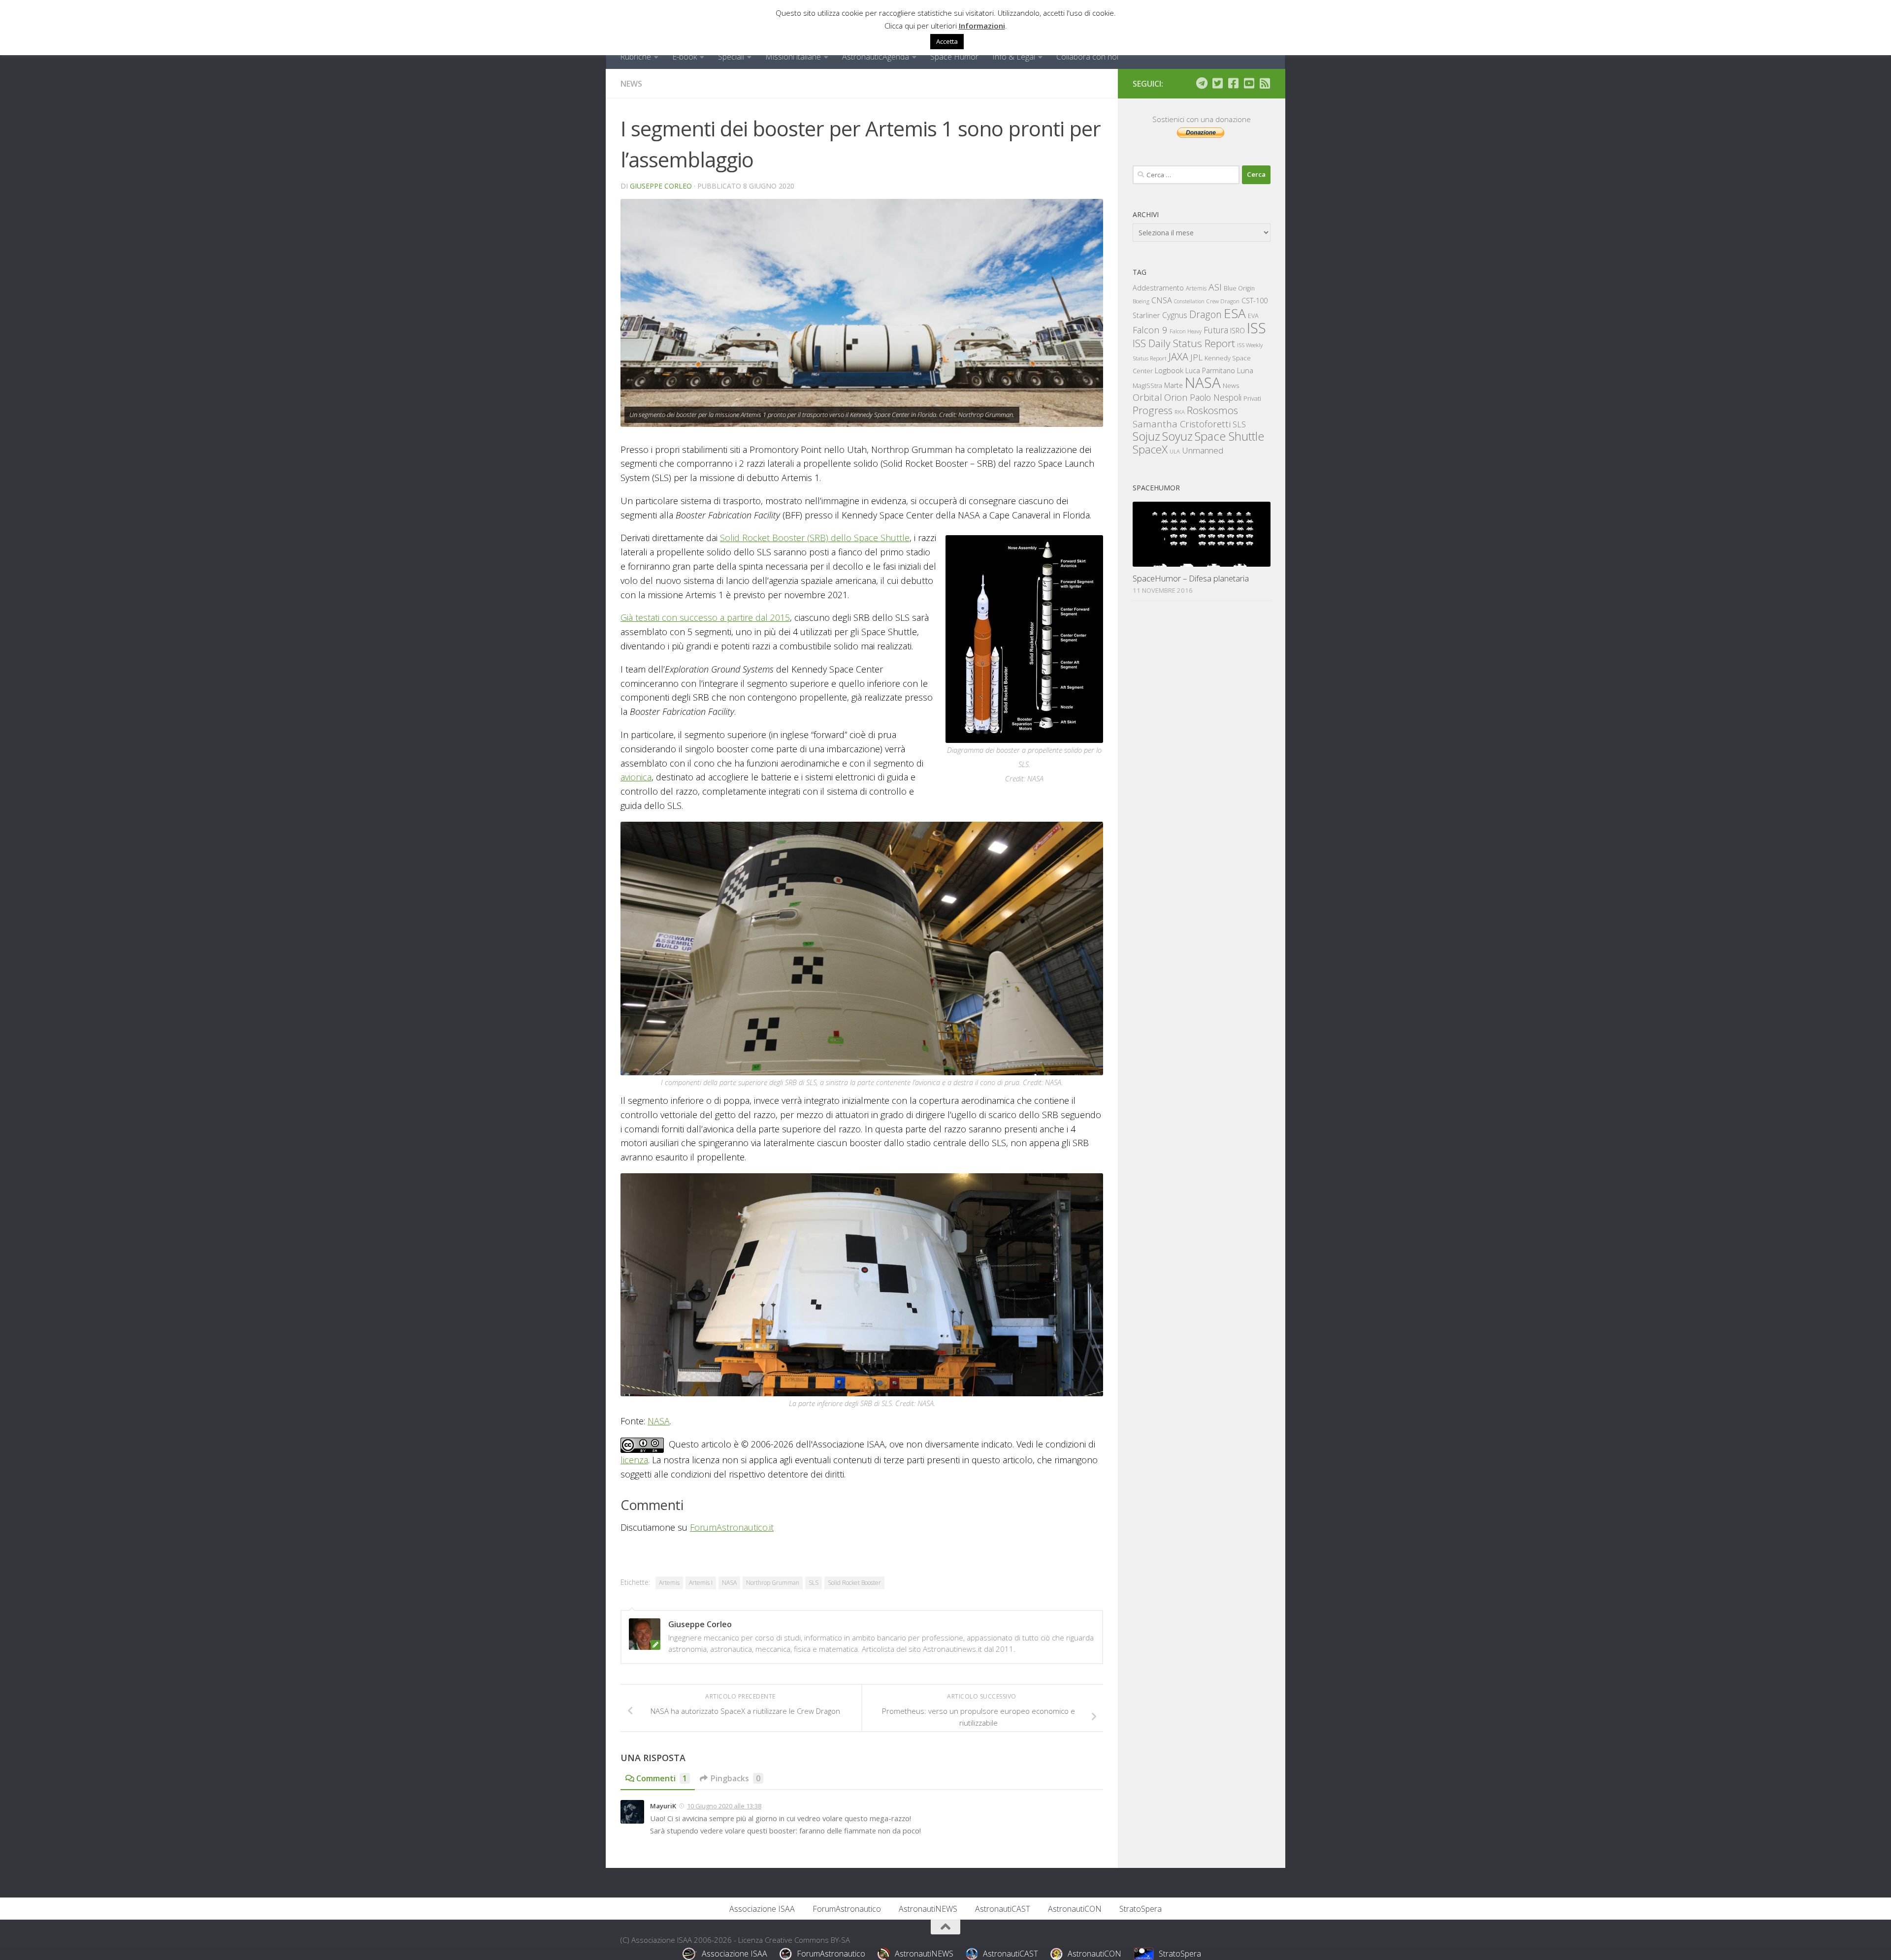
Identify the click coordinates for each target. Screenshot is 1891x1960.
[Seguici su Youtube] (1249, 83)
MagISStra (1147, 386)
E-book (685, 57)
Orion (1176, 397)
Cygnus (1175, 315)
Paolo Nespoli (1216, 397)
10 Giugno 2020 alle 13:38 (724, 1806)
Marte (1174, 385)
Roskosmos (1212, 410)
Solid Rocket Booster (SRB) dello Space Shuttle (815, 538)
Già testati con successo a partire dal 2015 (705, 617)
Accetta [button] (947, 41)
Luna (1245, 370)
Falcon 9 (1150, 330)
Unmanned (1203, 450)
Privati (1252, 398)
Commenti (662, 1778)
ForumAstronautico (847, 1909)
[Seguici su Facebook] (1233, 83)
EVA (1253, 316)
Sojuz (1146, 436)
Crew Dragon (1223, 301)
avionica (636, 777)
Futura (1216, 330)
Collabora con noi (1087, 57)
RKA (1180, 412)
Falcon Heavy (1186, 331)
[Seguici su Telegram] (1202, 83)
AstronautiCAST (1003, 1909)
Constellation (1189, 301)
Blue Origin (1239, 288)
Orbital (1147, 397)
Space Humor (954, 57)
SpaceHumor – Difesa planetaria (1191, 578)
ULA (1175, 451)
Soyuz (1177, 436)
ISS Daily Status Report (1184, 343)
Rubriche (636, 57)
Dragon (1206, 314)
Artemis (669, 1583)
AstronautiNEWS (928, 1909)
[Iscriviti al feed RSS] (1265, 83)
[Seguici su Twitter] (1217, 83)
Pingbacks (735, 1778)
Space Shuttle (1229, 436)
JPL (1196, 357)
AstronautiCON (1075, 1909)
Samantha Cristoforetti (1182, 424)
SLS (814, 1583)
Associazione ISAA (762, 1909)
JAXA (1178, 357)
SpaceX (1150, 449)
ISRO (1238, 331)
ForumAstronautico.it (732, 1527)
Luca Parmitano (1210, 370)
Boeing (1141, 301)
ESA (1235, 313)
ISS (1256, 328)
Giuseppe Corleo (661, 186)
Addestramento (1158, 288)
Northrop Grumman (773, 1583)
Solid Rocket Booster (854, 1583)
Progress (1153, 410)
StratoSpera (1141, 1909)
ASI (1215, 287)
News (631, 84)
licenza (634, 1460)
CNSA (1162, 300)
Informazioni (982, 26)
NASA (659, 1421)
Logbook (1169, 370)
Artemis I (701, 1583)
